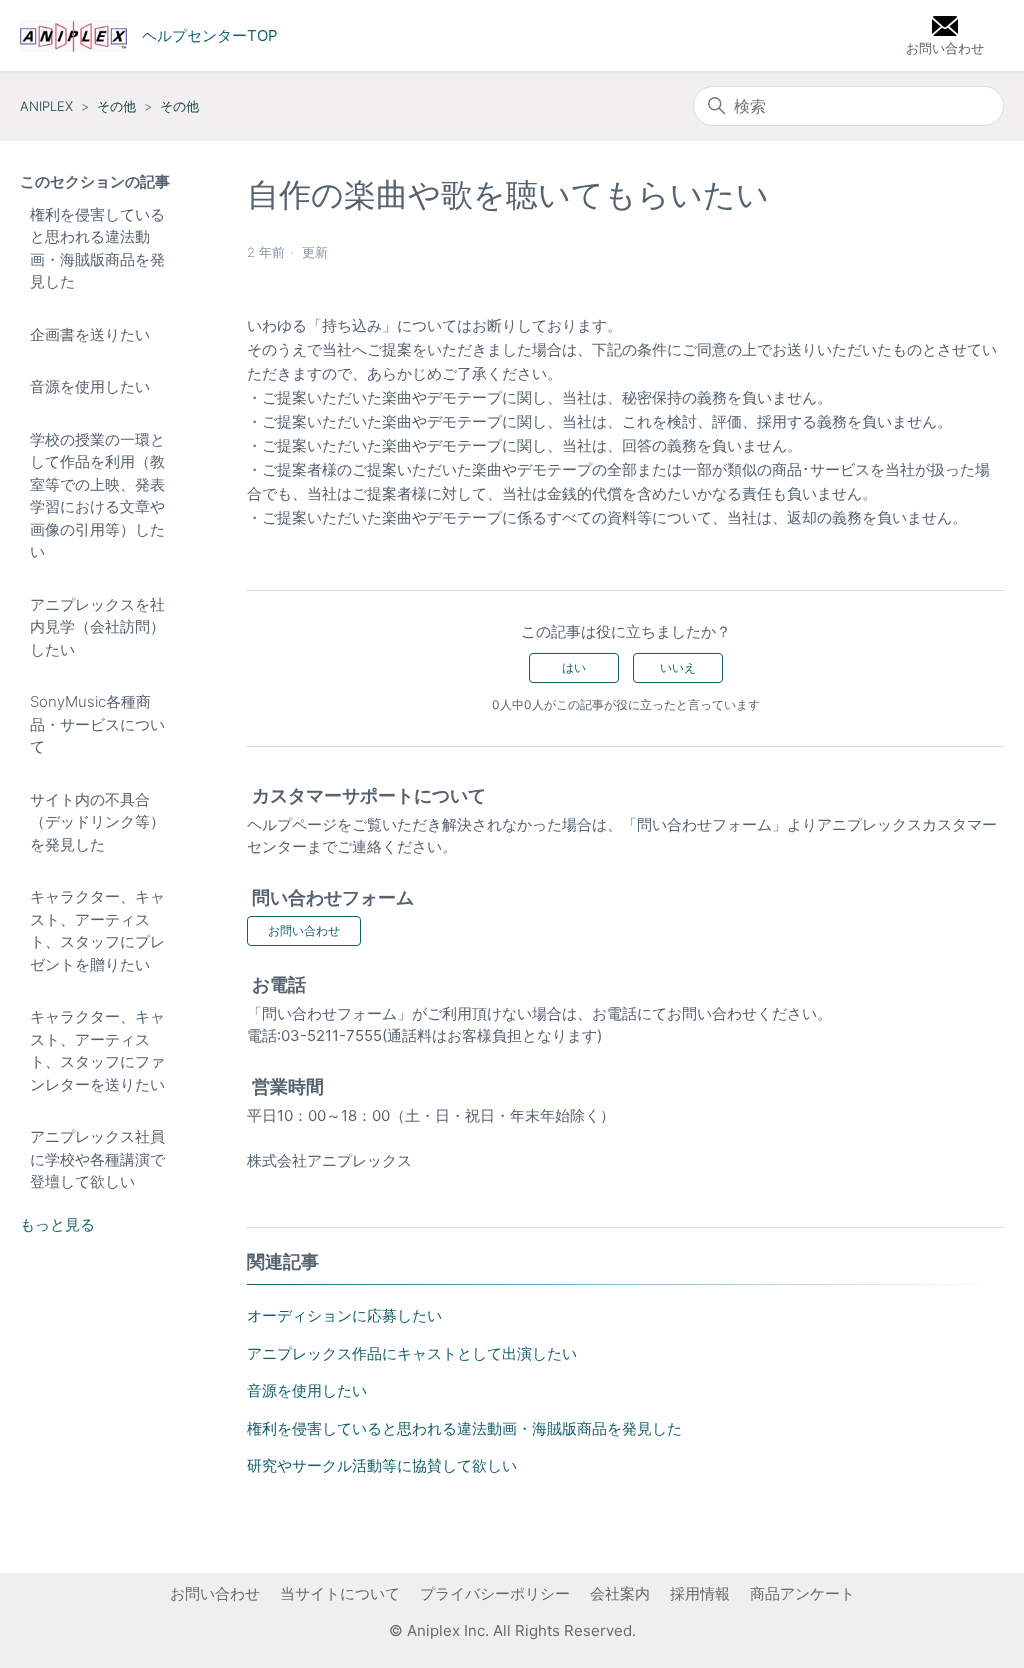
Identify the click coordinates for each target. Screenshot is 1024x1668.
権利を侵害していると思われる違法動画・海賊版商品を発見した (97, 248)
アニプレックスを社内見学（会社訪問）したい (97, 627)
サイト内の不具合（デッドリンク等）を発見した (97, 822)
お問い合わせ (304, 930)
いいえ (678, 667)
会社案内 (620, 1593)
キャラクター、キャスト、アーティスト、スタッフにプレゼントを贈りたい (97, 930)
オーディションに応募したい (344, 1315)
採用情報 (700, 1593)
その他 (116, 106)
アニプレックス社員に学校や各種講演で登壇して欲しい (97, 1159)
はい (574, 667)
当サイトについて (340, 1593)
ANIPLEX (46, 106)
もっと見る (57, 1224)
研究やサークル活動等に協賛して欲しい (382, 1465)
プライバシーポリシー (495, 1593)
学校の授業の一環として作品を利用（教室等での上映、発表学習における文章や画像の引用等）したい (97, 496)
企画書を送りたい (90, 334)
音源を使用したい (90, 386)
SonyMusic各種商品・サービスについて (97, 724)
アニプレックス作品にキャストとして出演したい (412, 1353)
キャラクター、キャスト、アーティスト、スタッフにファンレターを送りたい (97, 1050)
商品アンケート (802, 1593)
